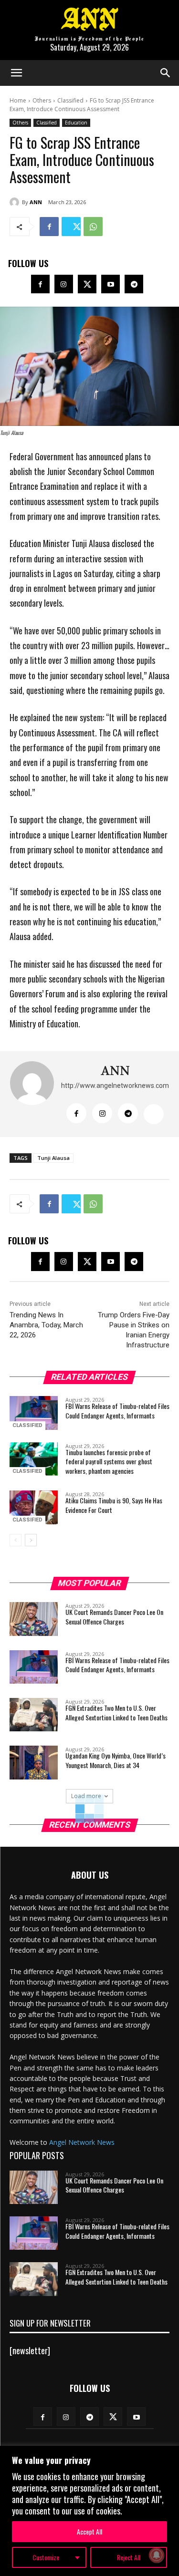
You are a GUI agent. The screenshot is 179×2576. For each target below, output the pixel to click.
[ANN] (16, 202)
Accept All (89, 2531)
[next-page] (31, 1540)
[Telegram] (134, 284)
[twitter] (154, 1114)
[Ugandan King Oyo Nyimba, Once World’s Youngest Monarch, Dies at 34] (34, 1762)
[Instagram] (64, 284)
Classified (70, 100)
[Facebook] (49, 227)
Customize (46, 2557)
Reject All (129, 2557)
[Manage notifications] (157, 2555)
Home (18, 100)
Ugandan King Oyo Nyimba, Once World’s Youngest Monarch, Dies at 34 (116, 1760)
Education (76, 123)
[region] (89, 2511)
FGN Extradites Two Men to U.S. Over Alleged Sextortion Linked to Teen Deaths (116, 1712)
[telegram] (128, 1113)
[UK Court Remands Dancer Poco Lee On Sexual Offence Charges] (34, 1619)
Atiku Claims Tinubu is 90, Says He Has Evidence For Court (114, 1505)
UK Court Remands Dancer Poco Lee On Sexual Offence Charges (114, 1617)
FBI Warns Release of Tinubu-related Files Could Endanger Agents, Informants (117, 1411)
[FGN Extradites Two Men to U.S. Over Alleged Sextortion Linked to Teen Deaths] (34, 1715)
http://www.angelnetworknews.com (115, 1086)
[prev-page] (16, 1540)
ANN (36, 202)
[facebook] (76, 1113)
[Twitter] (71, 227)
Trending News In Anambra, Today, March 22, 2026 (46, 1325)
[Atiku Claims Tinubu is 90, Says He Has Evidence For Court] (34, 1507)
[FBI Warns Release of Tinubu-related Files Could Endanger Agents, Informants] (34, 1413)
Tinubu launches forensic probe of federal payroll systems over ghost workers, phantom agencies (109, 1461)
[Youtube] (111, 284)
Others (42, 100)
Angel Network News (82, 2142)
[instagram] (102, 1113)
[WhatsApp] (93, 227)
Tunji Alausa (53, 1158)
